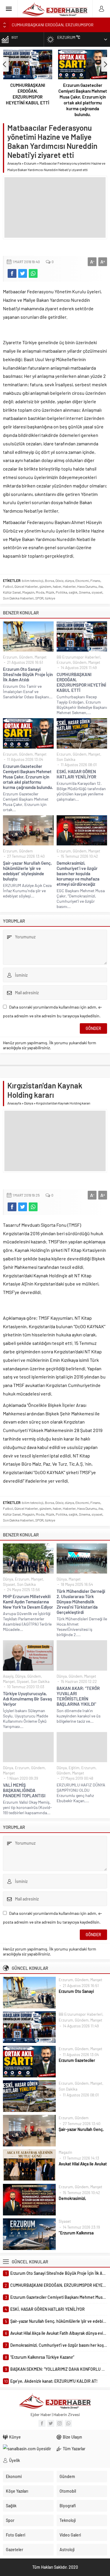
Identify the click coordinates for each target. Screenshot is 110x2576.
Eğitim (74, 1768)
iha (100, 586)
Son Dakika (66, 759)
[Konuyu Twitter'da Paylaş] (23, 273)
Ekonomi (82, 580)
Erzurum (30, 163)
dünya (69, 580)
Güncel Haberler (26, 586)
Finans (95, 580)
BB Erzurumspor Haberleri (78, 657)
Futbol (8, 586)
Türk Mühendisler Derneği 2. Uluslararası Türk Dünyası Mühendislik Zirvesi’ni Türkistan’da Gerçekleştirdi (81, 1602)
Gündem (26, 657)
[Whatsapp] (68, 2423)
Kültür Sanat (12, 592)
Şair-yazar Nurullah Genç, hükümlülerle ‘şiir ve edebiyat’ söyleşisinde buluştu (27, 871)
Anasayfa (14, 163)
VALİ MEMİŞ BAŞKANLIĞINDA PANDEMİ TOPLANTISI (24, 1790)
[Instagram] (60, 2423)
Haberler (69, 586)
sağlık (73, 592)
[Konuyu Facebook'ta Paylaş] (12, 273)
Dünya (29, 1103)
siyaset (97, 592)
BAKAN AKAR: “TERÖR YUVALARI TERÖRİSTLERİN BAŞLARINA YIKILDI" (78, 1696)
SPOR (39, 598)
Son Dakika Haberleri (18, 598)
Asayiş (8, 1676)
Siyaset (9, 1584)
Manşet (41, 657)
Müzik (50, 592)
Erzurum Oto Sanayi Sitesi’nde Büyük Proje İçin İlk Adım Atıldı (28, 674)
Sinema (84, 592)
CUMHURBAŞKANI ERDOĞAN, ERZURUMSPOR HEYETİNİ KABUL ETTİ (28, 94)
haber (57, 586)
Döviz (59, 580)
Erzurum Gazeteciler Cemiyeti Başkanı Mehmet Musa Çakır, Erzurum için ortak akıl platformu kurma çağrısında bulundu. (83, 100)
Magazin (28, 592)
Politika (61, 592)
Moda (40, 592)
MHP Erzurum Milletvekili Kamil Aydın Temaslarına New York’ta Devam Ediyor (28, 1602)
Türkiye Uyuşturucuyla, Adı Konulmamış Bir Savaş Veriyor (27, 1699)
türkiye (50, 598)
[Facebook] (42, 2423)
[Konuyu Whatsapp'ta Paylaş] (33, 273)
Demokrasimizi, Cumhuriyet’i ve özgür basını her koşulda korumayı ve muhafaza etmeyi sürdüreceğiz (78, 873)
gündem (45, 586)
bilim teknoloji (33, 580)
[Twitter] (51, 2423)
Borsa (49, 580)
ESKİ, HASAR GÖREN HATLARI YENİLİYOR (76, 774)
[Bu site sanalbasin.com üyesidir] (28, 2449)
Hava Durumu (87, 586)
